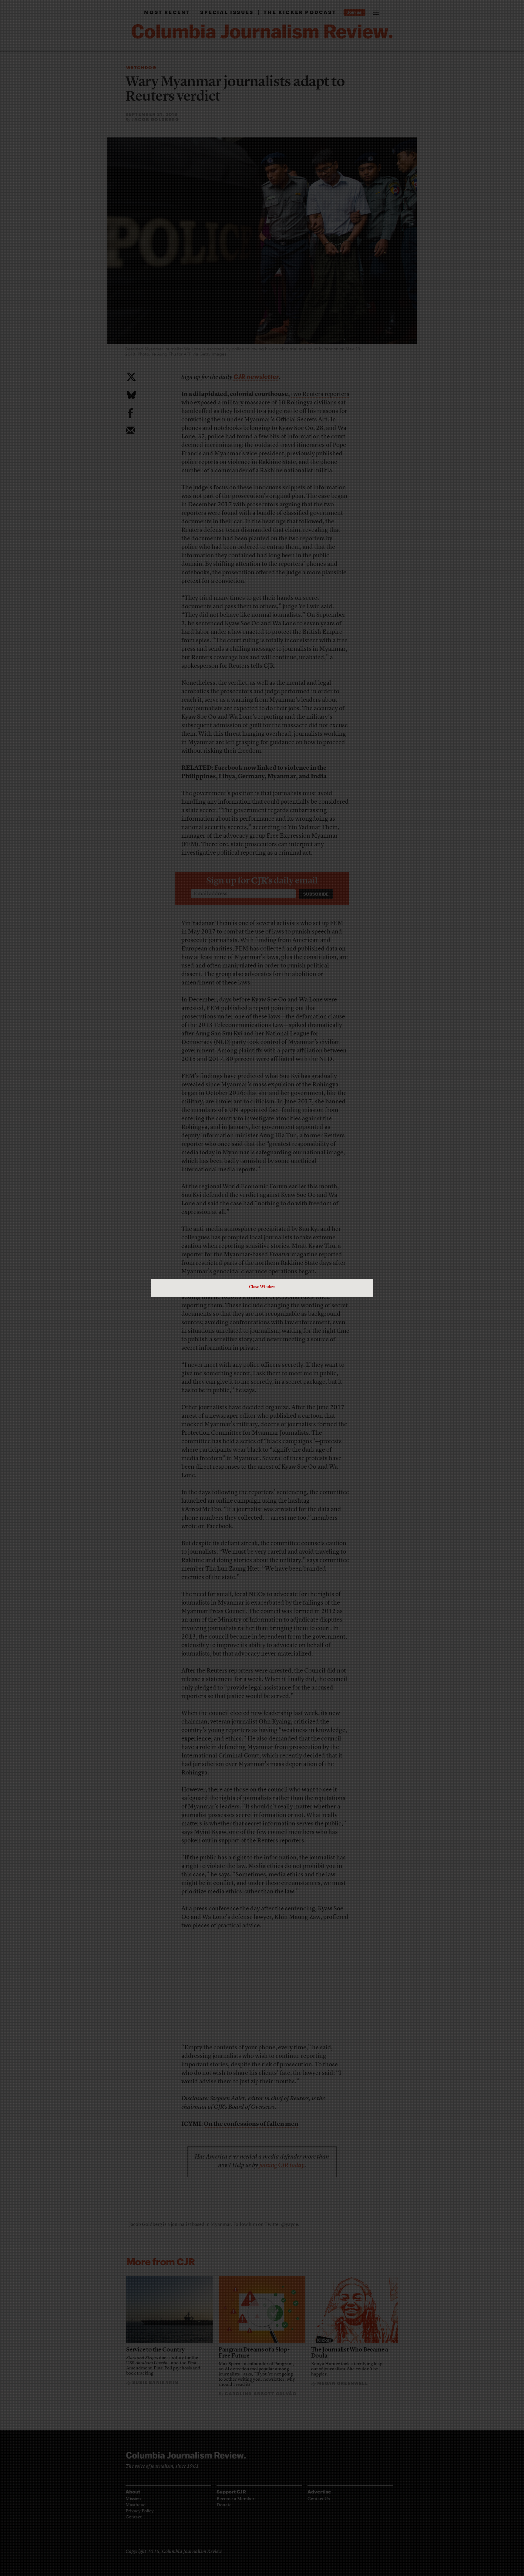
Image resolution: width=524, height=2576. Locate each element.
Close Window (262, 1286)
